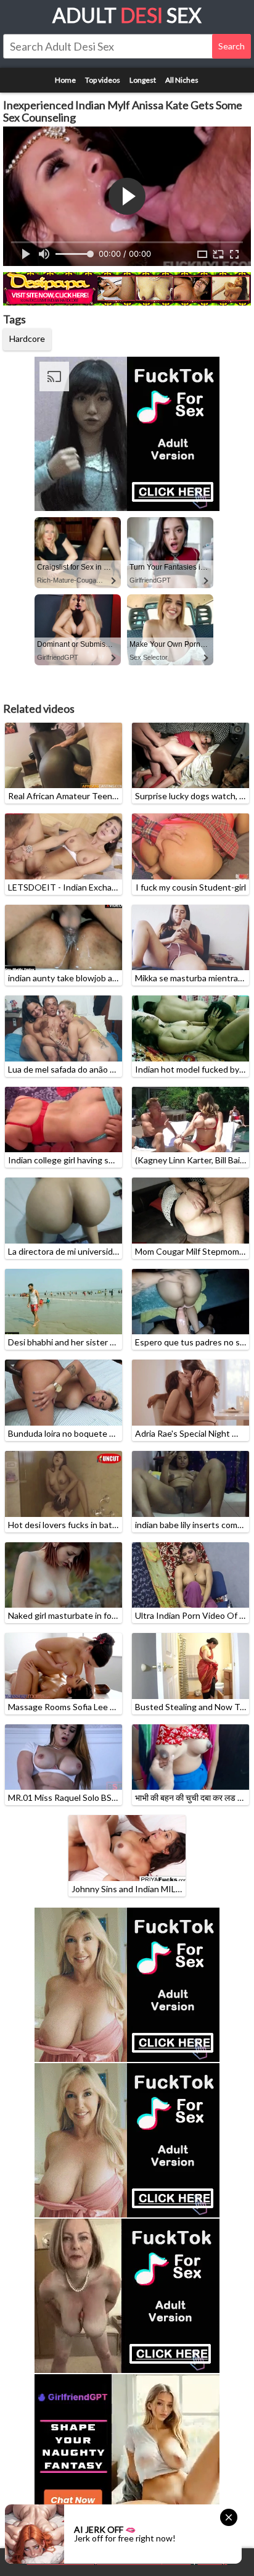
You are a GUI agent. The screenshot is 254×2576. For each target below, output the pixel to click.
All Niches (182, 80)
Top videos (103, 80)
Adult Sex (127, 15)
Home (65, 80)
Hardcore (27, 339)
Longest (143, 80)
